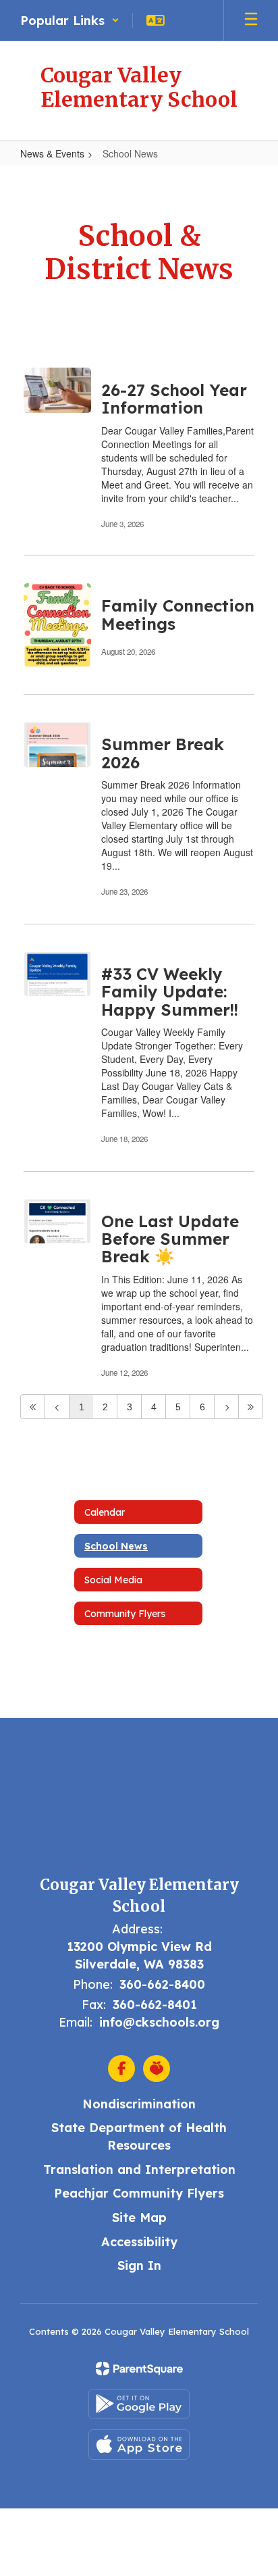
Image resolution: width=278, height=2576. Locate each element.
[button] (70, 20)
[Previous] (57, 1407)
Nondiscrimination (139, 2104)
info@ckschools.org (159, 2022)
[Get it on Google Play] (139, 2404)
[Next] (226, 1407)
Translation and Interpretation (139, 2170)
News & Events (52, 153)
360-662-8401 (155, 2005)
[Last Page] (251, 1407)
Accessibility (139, 2242)
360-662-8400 (162, 1984)
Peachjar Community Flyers (139, 2193)
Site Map (139, 2218)
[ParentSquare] (139, 2369)
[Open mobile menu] (251, 20)
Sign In (139, 2265)
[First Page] (33, 1407)
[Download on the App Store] (139, 2445)
